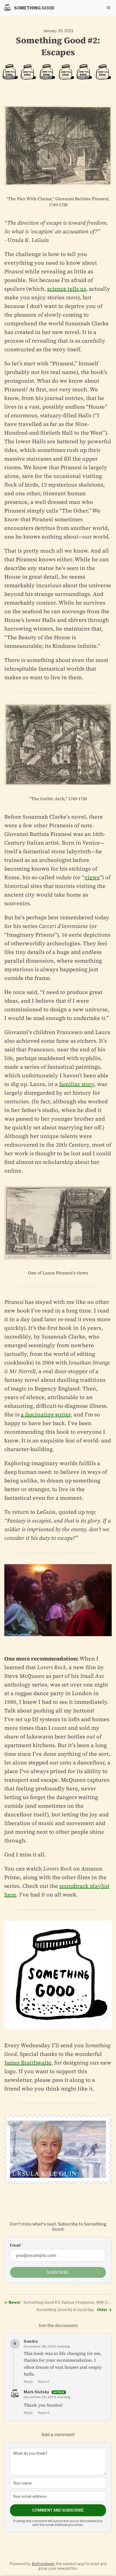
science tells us (67, 289)
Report (44, 2381)
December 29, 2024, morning (47, 2397)
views (92, 877)
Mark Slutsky (37, 2392)
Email (16, 2245)
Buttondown (43, 2564)
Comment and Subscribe (58, 2510)
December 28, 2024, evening (47, 2346)
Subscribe (58, 2272)
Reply (28, 2381)
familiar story (77, 1084)
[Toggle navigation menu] (108, 8)
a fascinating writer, (47, 1415)
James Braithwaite (28, 2063)
